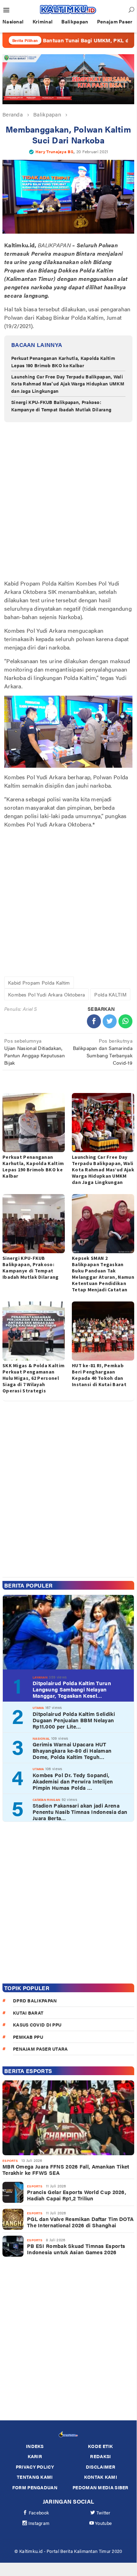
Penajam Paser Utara (40, 2049)
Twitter (104, 2513)
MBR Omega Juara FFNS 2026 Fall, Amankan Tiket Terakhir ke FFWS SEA (66, 2170)
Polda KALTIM (110, 994)
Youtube (103, 2523)
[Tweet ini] (110, 1021)
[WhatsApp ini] (125, 1021)
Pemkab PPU (28, 2037)
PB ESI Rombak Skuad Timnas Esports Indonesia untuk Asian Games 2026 (76, 2249)
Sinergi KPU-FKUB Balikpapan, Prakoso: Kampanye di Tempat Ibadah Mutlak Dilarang (61, 406)
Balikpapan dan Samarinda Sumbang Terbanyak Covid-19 (103, 1052)
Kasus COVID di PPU (37, 2025)
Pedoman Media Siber (101, 2487)
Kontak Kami (101, 2477)
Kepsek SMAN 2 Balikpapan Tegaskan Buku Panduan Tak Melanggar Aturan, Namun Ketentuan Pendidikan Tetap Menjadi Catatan (103, 1274)
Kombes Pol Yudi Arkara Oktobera (46, 994)
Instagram (39, 2523)
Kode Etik (101, 2446)
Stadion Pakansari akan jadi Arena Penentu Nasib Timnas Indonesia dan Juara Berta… (80, 1812)
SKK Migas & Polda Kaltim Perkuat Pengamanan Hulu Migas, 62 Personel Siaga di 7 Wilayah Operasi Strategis (33, 1378)
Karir (35, 2456)
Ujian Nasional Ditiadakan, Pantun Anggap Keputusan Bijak (35, 1052)
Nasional (41, 1738)
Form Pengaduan (35, 2487)
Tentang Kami (35, 2477)
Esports (10, 2161)
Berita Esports (28, 2071)
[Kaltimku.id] (68, 9)
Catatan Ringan (46, 1800)
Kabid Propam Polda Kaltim (39, 982)
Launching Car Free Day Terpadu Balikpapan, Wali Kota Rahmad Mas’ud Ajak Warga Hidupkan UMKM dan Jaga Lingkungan (68, 384)
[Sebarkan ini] (94, 1021)
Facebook (39, 2513)
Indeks (35, 2446)
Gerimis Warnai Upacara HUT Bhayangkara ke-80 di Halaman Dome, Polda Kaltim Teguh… (72, 1751)
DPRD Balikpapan (35, 2000)
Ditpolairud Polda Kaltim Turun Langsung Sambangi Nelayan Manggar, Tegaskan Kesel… (72, 1689)
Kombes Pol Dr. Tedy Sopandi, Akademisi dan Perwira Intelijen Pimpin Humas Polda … (73, 1781)
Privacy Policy (35, 2467)
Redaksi (100, 2456)
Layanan (40, 1677)
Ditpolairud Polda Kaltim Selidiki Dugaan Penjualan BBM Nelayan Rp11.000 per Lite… (74, 1720)
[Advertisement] (68, 502)
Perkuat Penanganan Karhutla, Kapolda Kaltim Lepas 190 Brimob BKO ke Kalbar (63, 362)
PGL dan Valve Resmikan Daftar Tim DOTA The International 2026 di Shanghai (80, 2222)
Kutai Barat (28, 2013)
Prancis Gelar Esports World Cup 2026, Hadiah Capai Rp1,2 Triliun (77, 2195)
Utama (38, 1708)
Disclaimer (101, 2467)
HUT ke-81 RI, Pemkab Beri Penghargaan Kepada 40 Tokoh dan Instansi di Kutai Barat (99, 1375)
